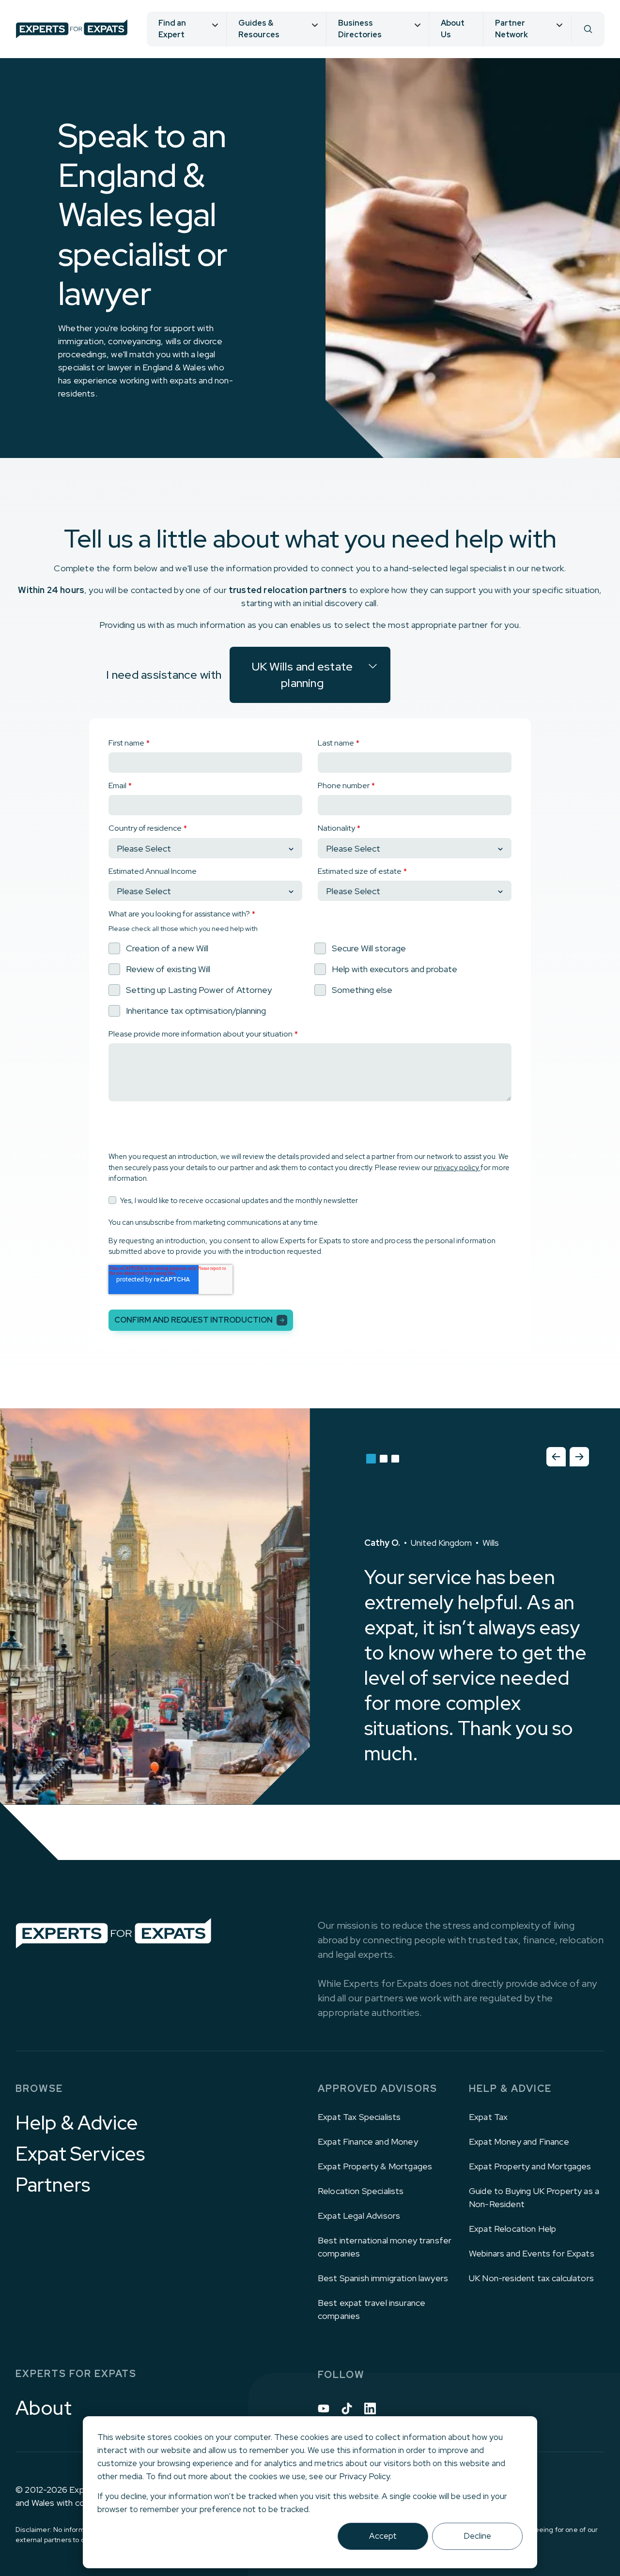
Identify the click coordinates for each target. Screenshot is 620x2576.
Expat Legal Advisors (359, 2216)
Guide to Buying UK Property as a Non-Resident (534, 2197)
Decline (477, 2536)
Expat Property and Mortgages (530, 2166)
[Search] (588, 29)
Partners (53, 2185)
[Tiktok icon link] (347, 2408)
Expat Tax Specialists (359, 2117)
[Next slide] (579, 1457)
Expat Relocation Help (512, 2229)
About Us (453, 29)
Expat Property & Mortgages (375, 2166)
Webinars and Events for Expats (532, 2253)
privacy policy (457, 1168)
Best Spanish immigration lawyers (383, 2278)
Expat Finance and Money (368, 2142)
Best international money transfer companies (385, 2247)
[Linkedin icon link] (370, 2408)
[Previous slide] (556, 1457)
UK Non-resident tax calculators (531, 2278)
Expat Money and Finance (519, 2142)
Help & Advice (77, 2123)
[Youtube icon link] (324, 2408)
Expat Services (80, 2154)
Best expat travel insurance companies (372, 2309)
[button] (371, 1459)
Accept (383, 2536)
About (44, 2408)
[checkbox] (310, 979)
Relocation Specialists (361, 2191)
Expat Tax (488, 2117)
